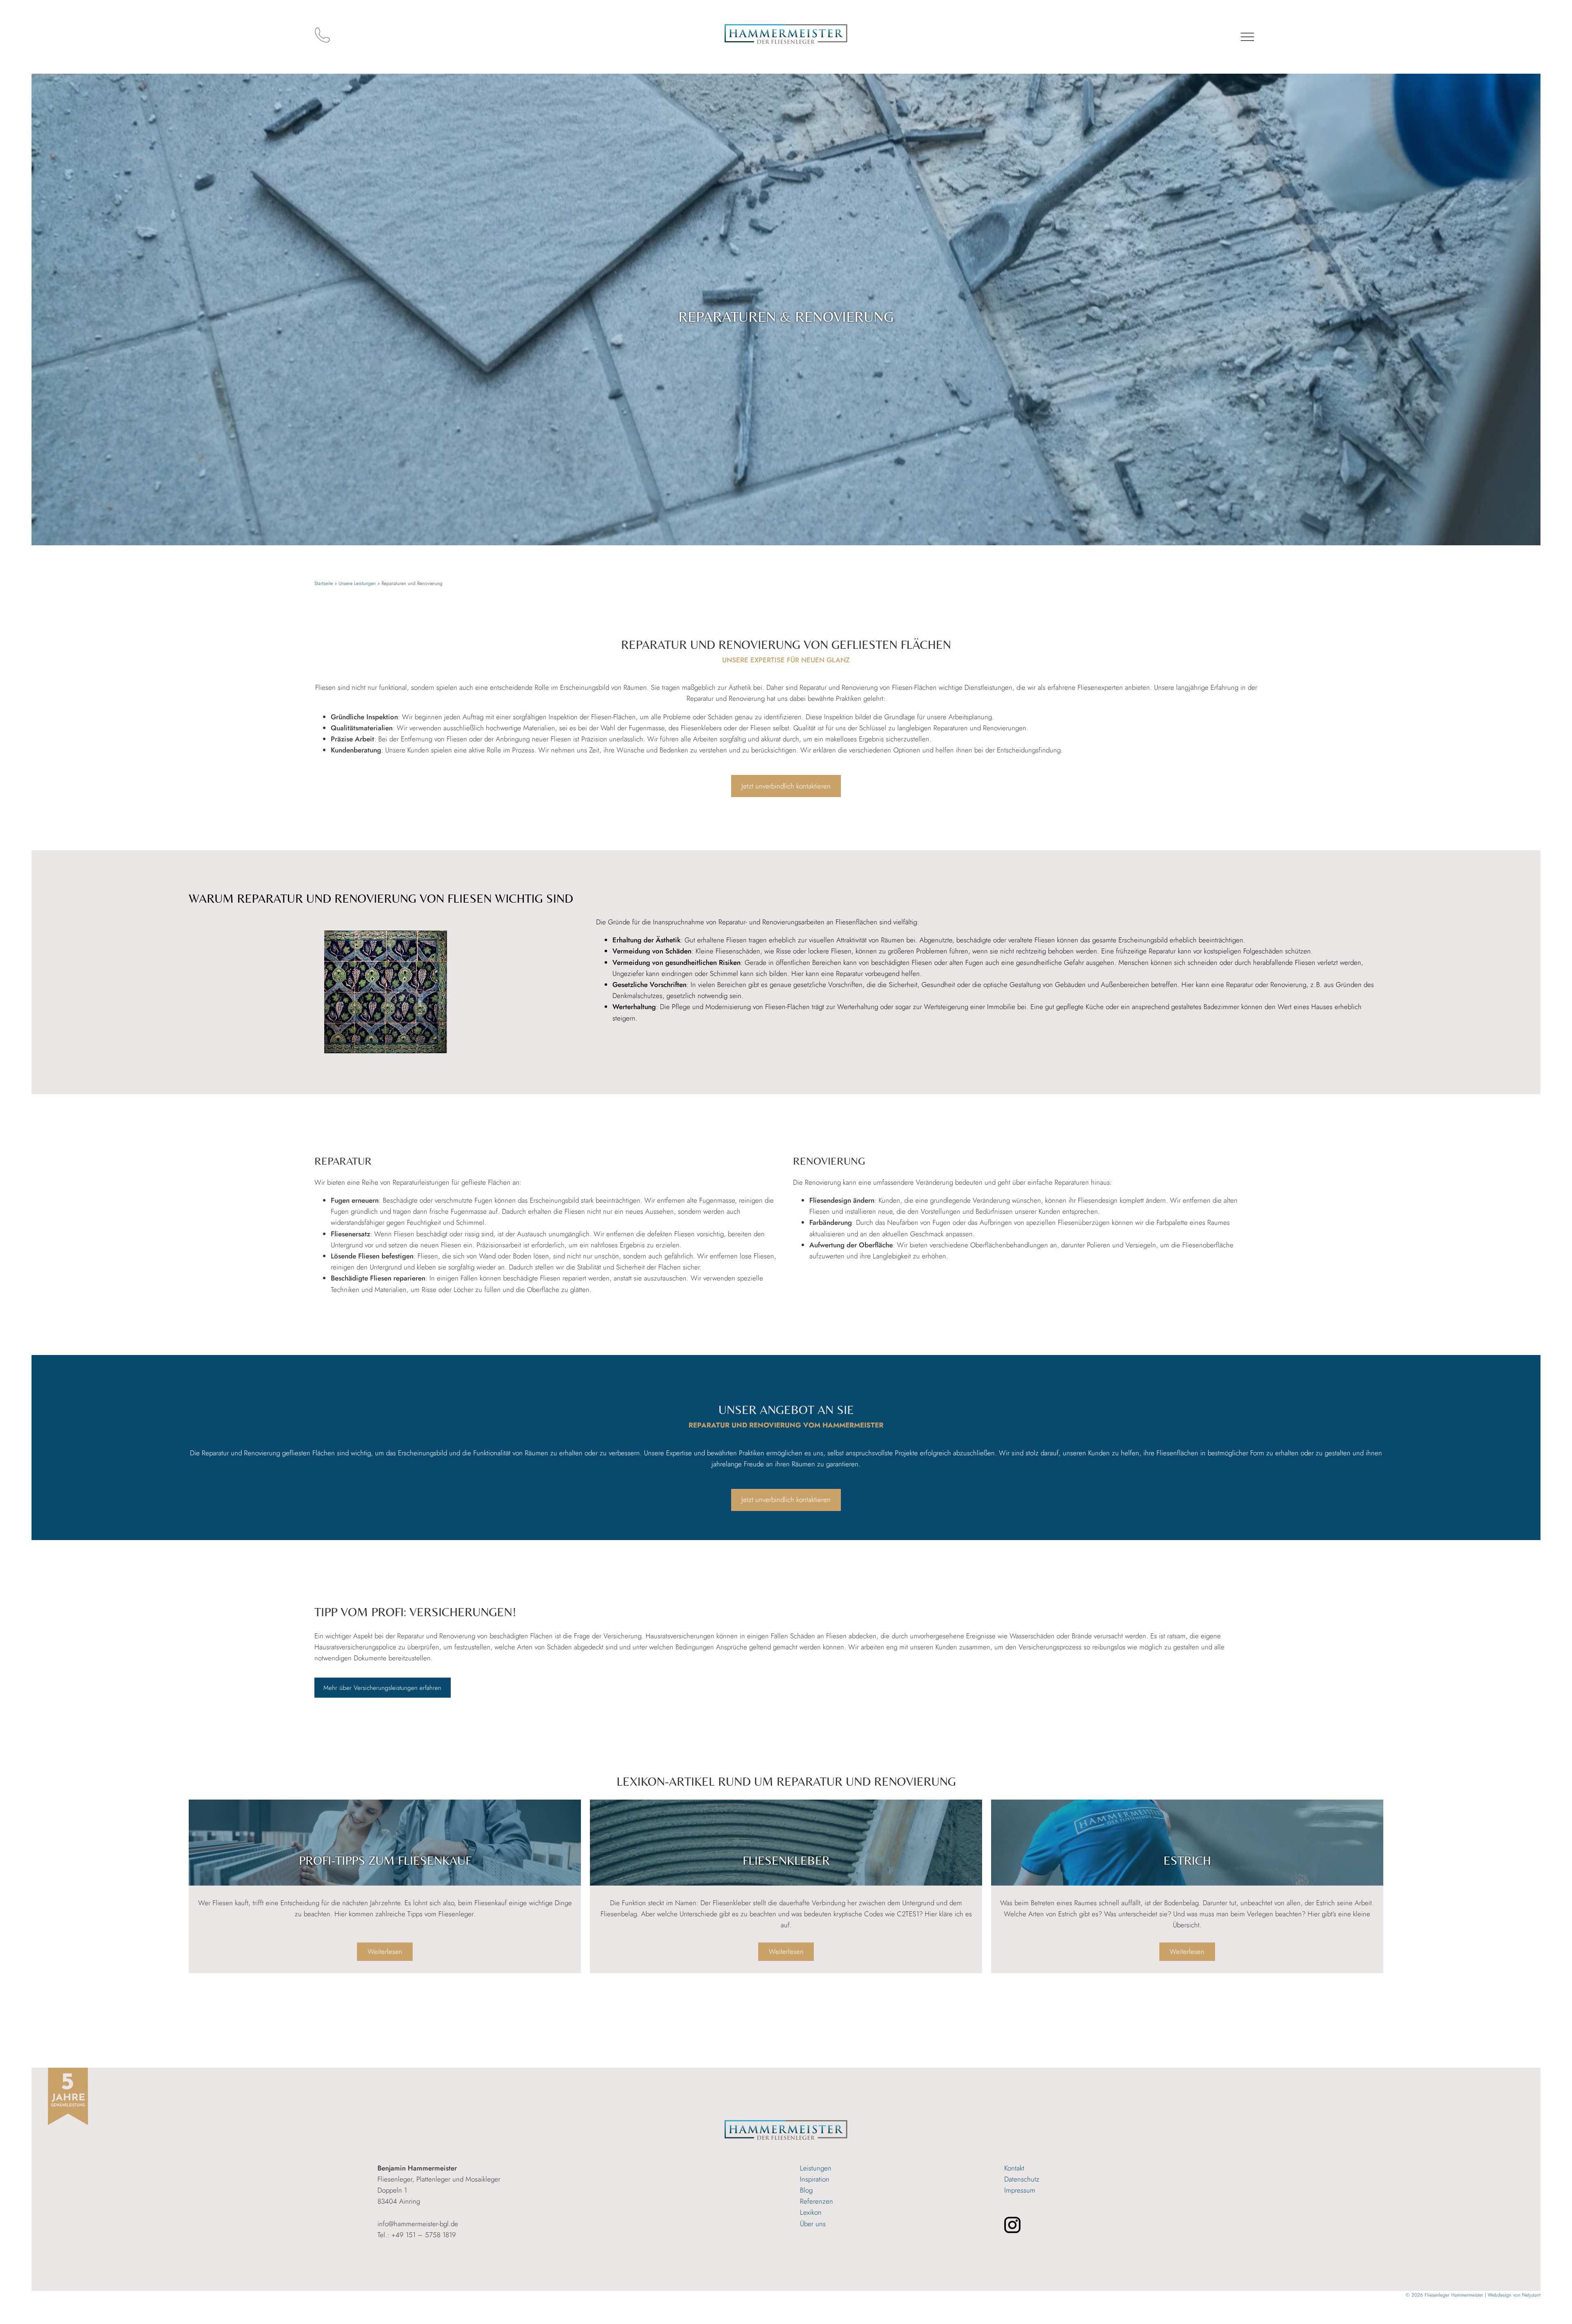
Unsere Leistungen (357, 583)
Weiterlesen (390, 1954)
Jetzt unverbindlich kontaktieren (786, 786)
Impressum (1020, 2190)
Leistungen (816, 2168)
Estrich (1187, 1860)
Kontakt (1014, 2168)
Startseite (324, 583)
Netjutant (1531, 2295)
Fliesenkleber (786, 1860)
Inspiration (815, 2179)
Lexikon (811, 2212)
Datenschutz (1022, 2179)
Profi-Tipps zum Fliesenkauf (385, 1860)
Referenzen (816, 2201)
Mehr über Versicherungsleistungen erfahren (382, 1688)
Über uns (813, 2224)
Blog (806, 2190)
